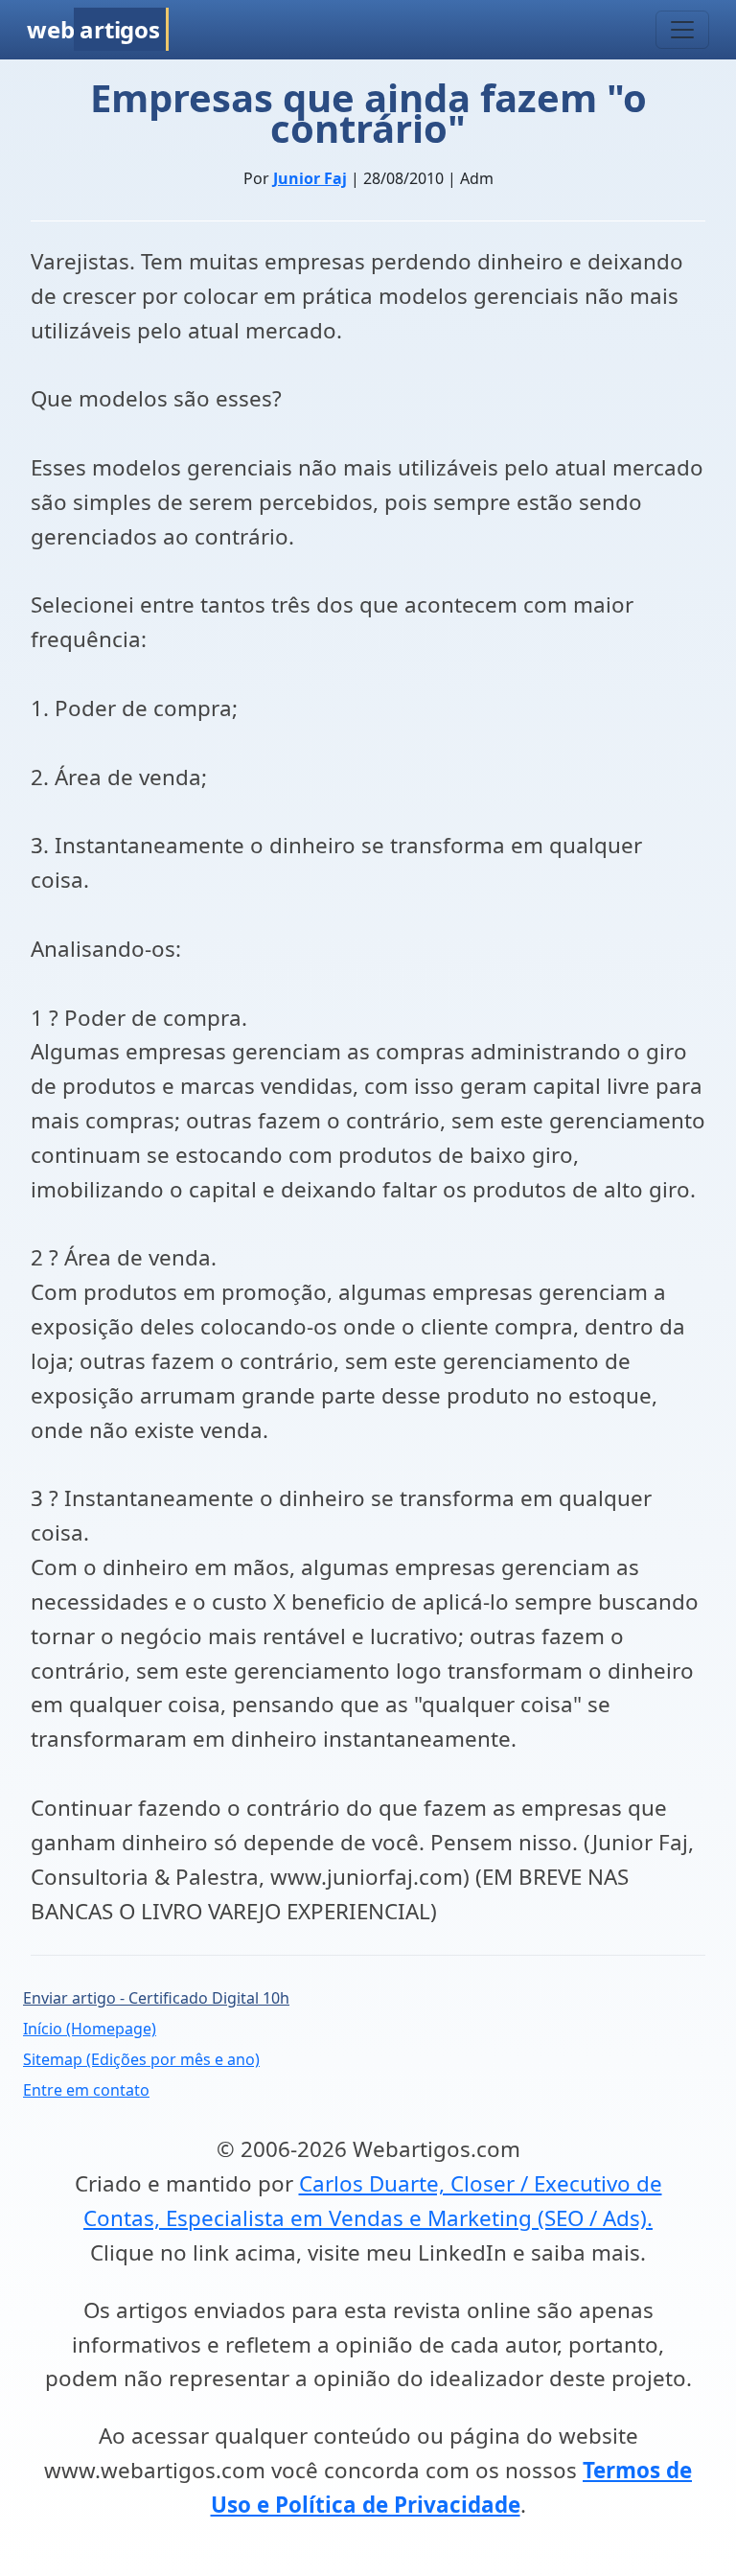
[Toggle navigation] (682, 30)
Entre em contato (86, 2090)
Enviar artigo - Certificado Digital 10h (156, 1998)
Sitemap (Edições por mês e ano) (141, 2059)
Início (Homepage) (90, 2029)
